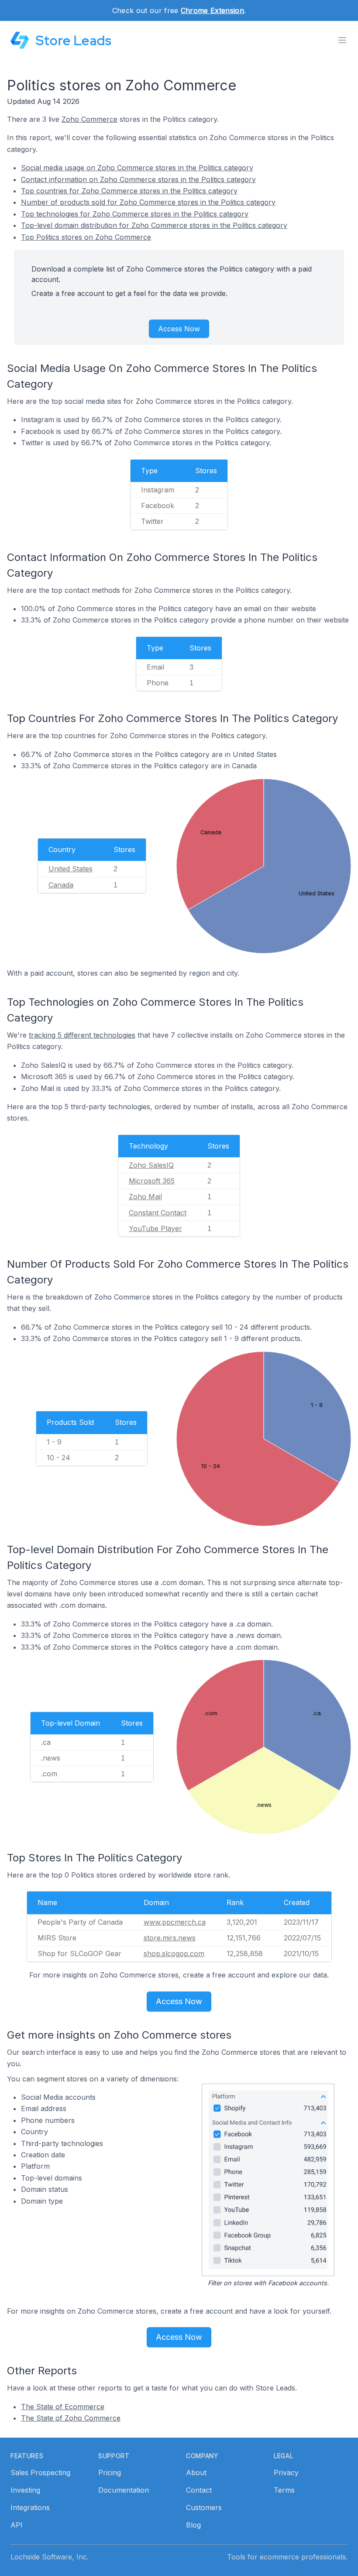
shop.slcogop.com (174, 1953)
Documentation (124, 2490)
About (196, 2473)
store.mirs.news (170, 1938)
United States (71, 869)
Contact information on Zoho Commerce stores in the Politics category (138, 179)
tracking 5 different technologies (82, 1035)
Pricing (110, 2473)
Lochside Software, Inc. (50, 2557)
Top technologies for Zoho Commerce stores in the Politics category (135, 214)
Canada (61, 885)
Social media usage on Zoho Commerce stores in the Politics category (137, 168)
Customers (204, 2507)
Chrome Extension (212, 10)
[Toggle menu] (342, 40)
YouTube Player (155, 1228)
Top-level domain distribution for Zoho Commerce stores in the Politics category (154, 225)
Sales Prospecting (40, 2473)
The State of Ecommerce (63, 2407)
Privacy (286, 2473)
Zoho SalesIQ (151, 1165)
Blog (193, 2525)
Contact (199, 2490)
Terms (284, 2490)
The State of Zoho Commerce (71, 2418)
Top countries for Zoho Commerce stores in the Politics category (129, 191)
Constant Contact (158, 1213)
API (17, 2525)
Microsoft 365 (152, 1181)
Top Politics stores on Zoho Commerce (86, 237)
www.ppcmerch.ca (175, 1922)
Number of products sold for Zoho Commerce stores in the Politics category (148, 202)
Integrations (30, 2507)
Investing (25, 2490)
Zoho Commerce (89, 119)
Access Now (179, 329)
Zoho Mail (145, 1197)
